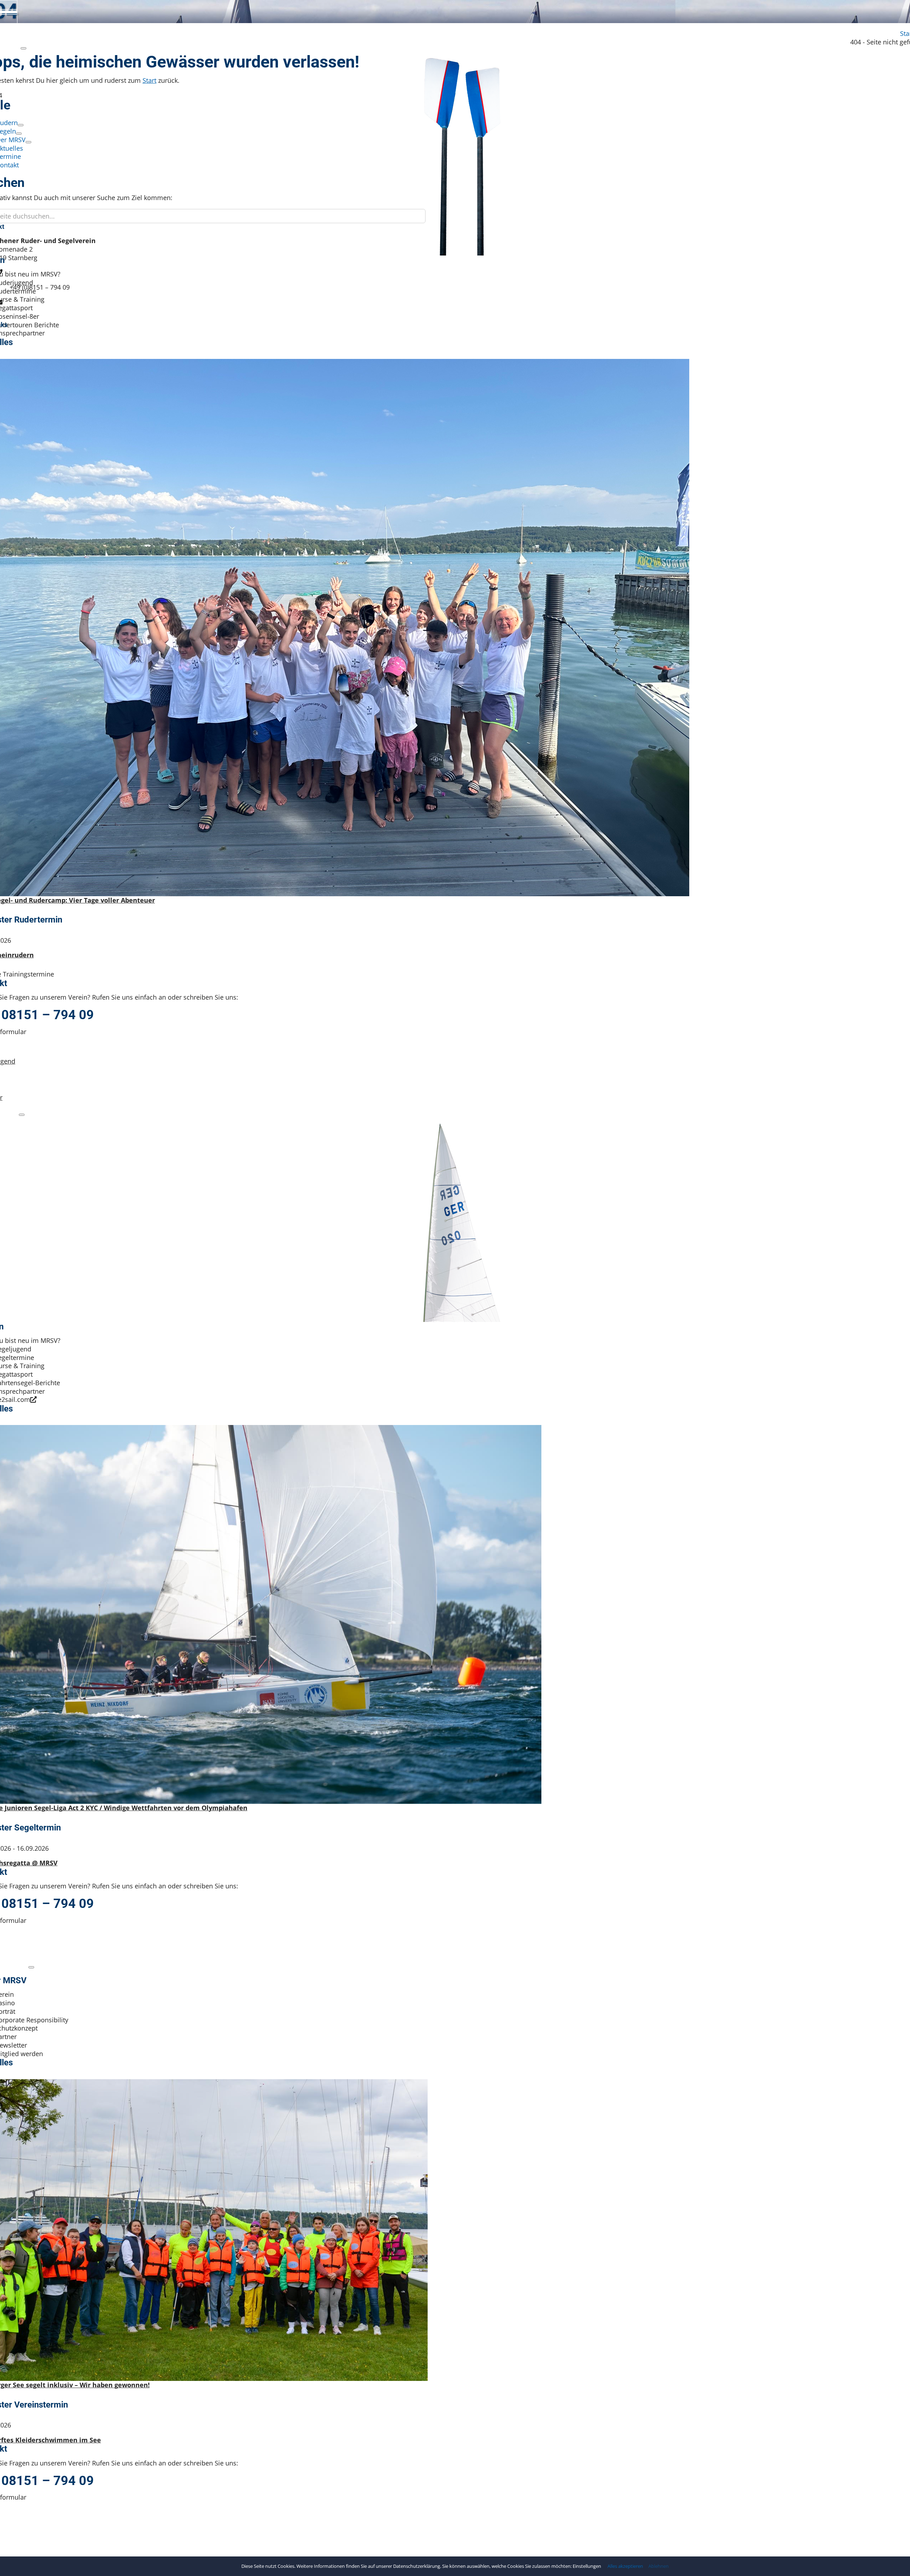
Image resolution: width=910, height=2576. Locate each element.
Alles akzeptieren (625, 2566)
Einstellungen (587, 2566)
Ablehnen (659, 2566)
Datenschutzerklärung (417, 2566)
